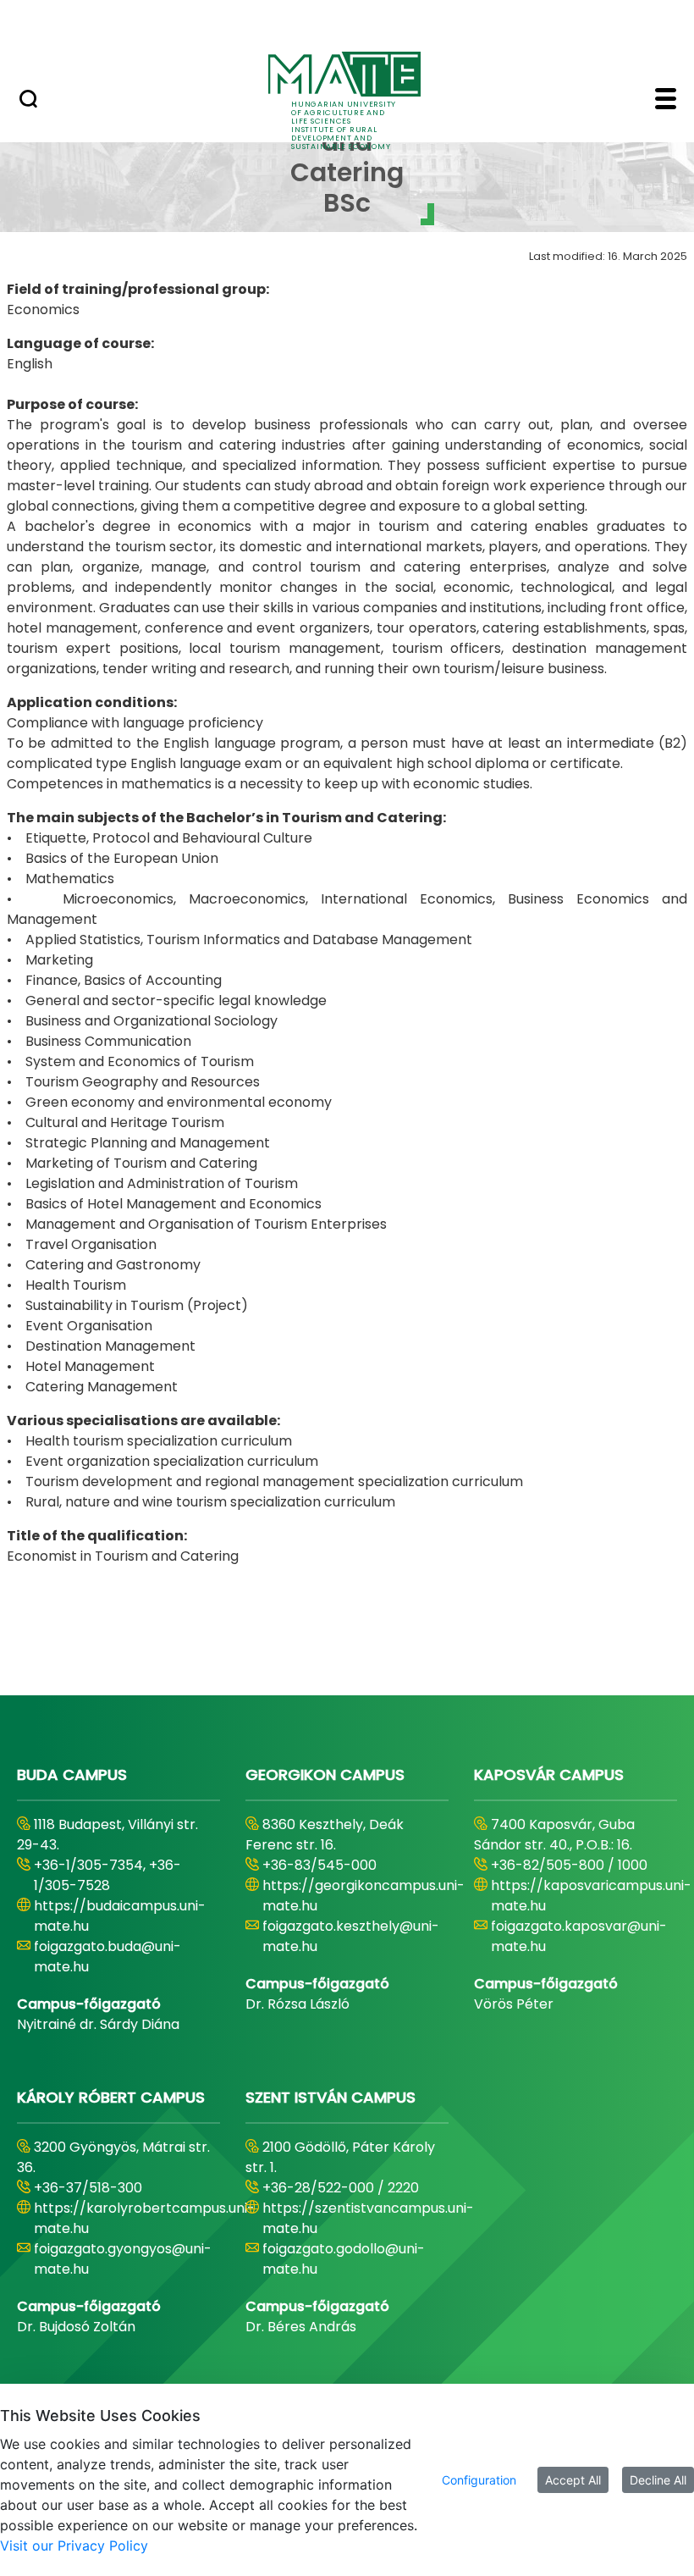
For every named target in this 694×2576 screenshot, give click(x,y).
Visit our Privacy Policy (74, 2546)
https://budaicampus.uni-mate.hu (120, 1916)
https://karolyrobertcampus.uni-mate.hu (144, 2218)
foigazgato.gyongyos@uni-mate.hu (123, 2259)
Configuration (479, 2480)
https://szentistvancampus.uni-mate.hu (368, 2218)
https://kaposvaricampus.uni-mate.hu (591, 1896)
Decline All (658, 2480)
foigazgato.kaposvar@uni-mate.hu (579, 1936)
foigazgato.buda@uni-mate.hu (107, 1957)
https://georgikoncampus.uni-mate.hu (364, 1896)
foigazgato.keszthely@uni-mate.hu (351, 1936)
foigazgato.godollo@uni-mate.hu (344, 2259)
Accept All (573, 2480)
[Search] (28, 101)
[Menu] (666, 101)
